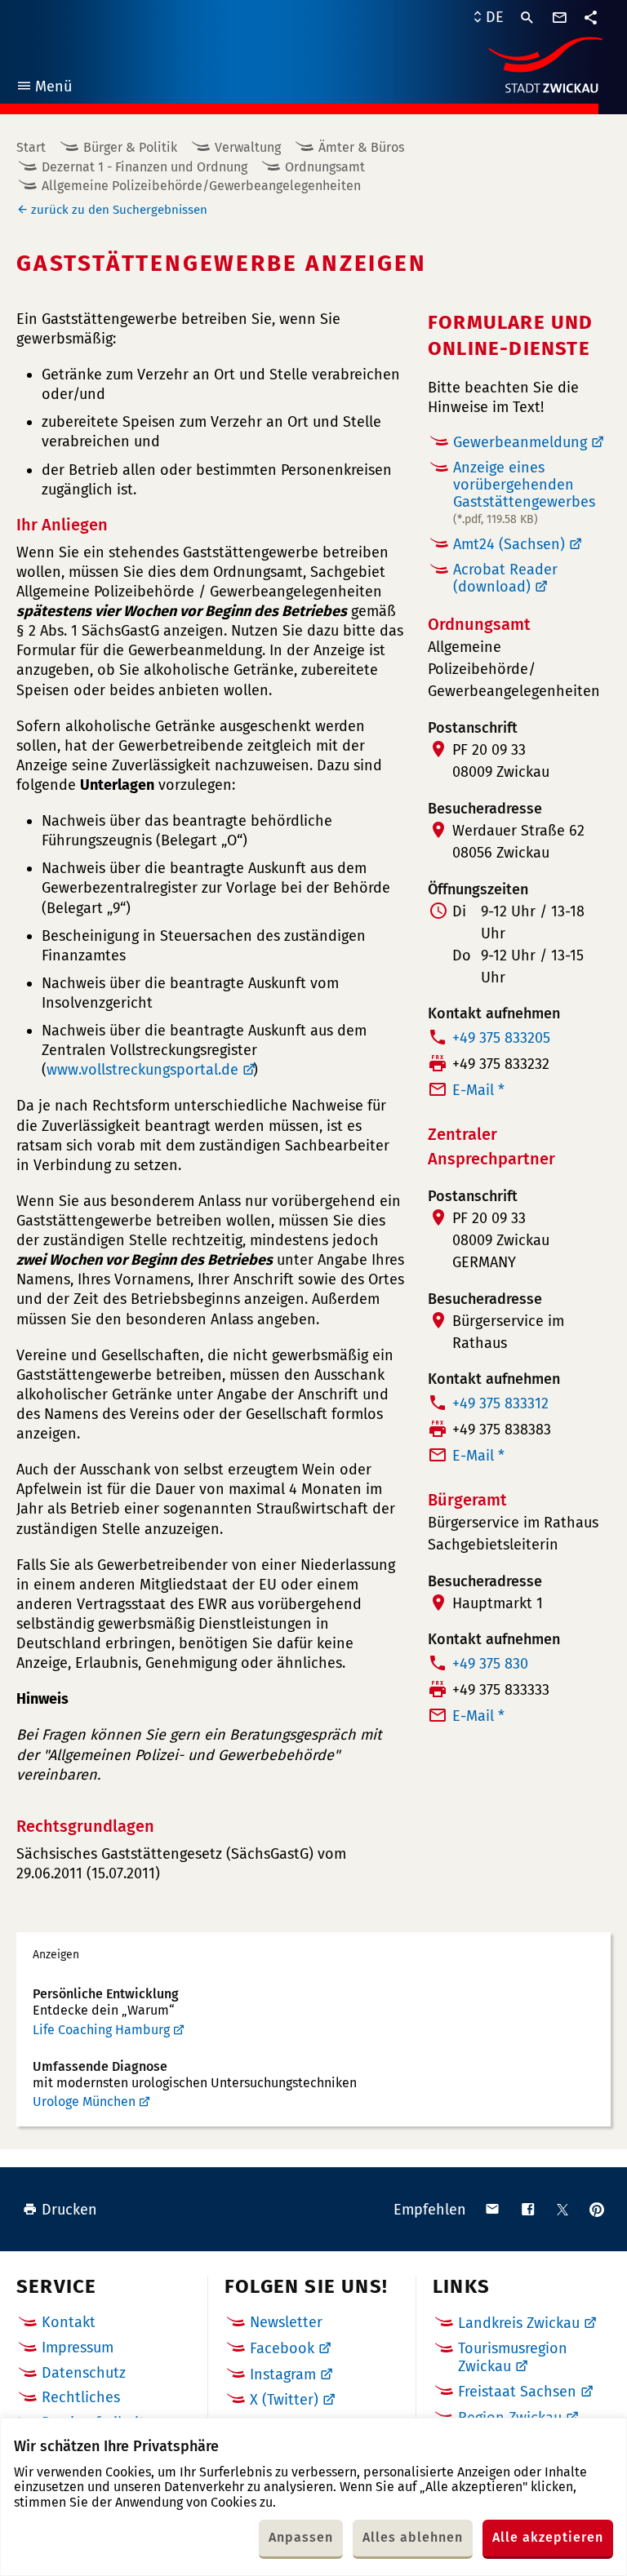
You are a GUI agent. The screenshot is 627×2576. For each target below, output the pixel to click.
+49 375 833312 (500, 1403)
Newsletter (286, 2322)
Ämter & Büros (361, 147)
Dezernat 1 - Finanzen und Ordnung (145, 167)
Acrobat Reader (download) (505, 579)
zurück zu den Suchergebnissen (119, 210)
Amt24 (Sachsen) (509, 544)
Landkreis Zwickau (519, 2323)
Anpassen (301, 2537)
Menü (44, 89)
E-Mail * (478, 1090)
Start (31, 147)
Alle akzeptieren (548, 2537)
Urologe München (84, 2102)
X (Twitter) (284, 2400)
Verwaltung (248, 147)
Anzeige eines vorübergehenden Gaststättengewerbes (524, 492)
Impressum (78, 2348)
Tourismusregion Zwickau (513, 2357)
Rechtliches (81, 2397)
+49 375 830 (490, 1664)
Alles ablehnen (413, 2537)
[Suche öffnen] (527, 18)
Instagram (283, 2374)
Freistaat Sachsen (517, 2392)
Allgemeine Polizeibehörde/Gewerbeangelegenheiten (201, 186)
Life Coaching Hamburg (101, 2030)
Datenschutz (84, 2373)
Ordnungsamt (325, 167)
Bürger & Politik (130, 147)
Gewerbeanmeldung (520, 442)
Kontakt (69, 2322)
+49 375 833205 (501, 1038)
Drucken (69, 2210)
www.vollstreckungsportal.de (142, 1070)
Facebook (282, 2348)
